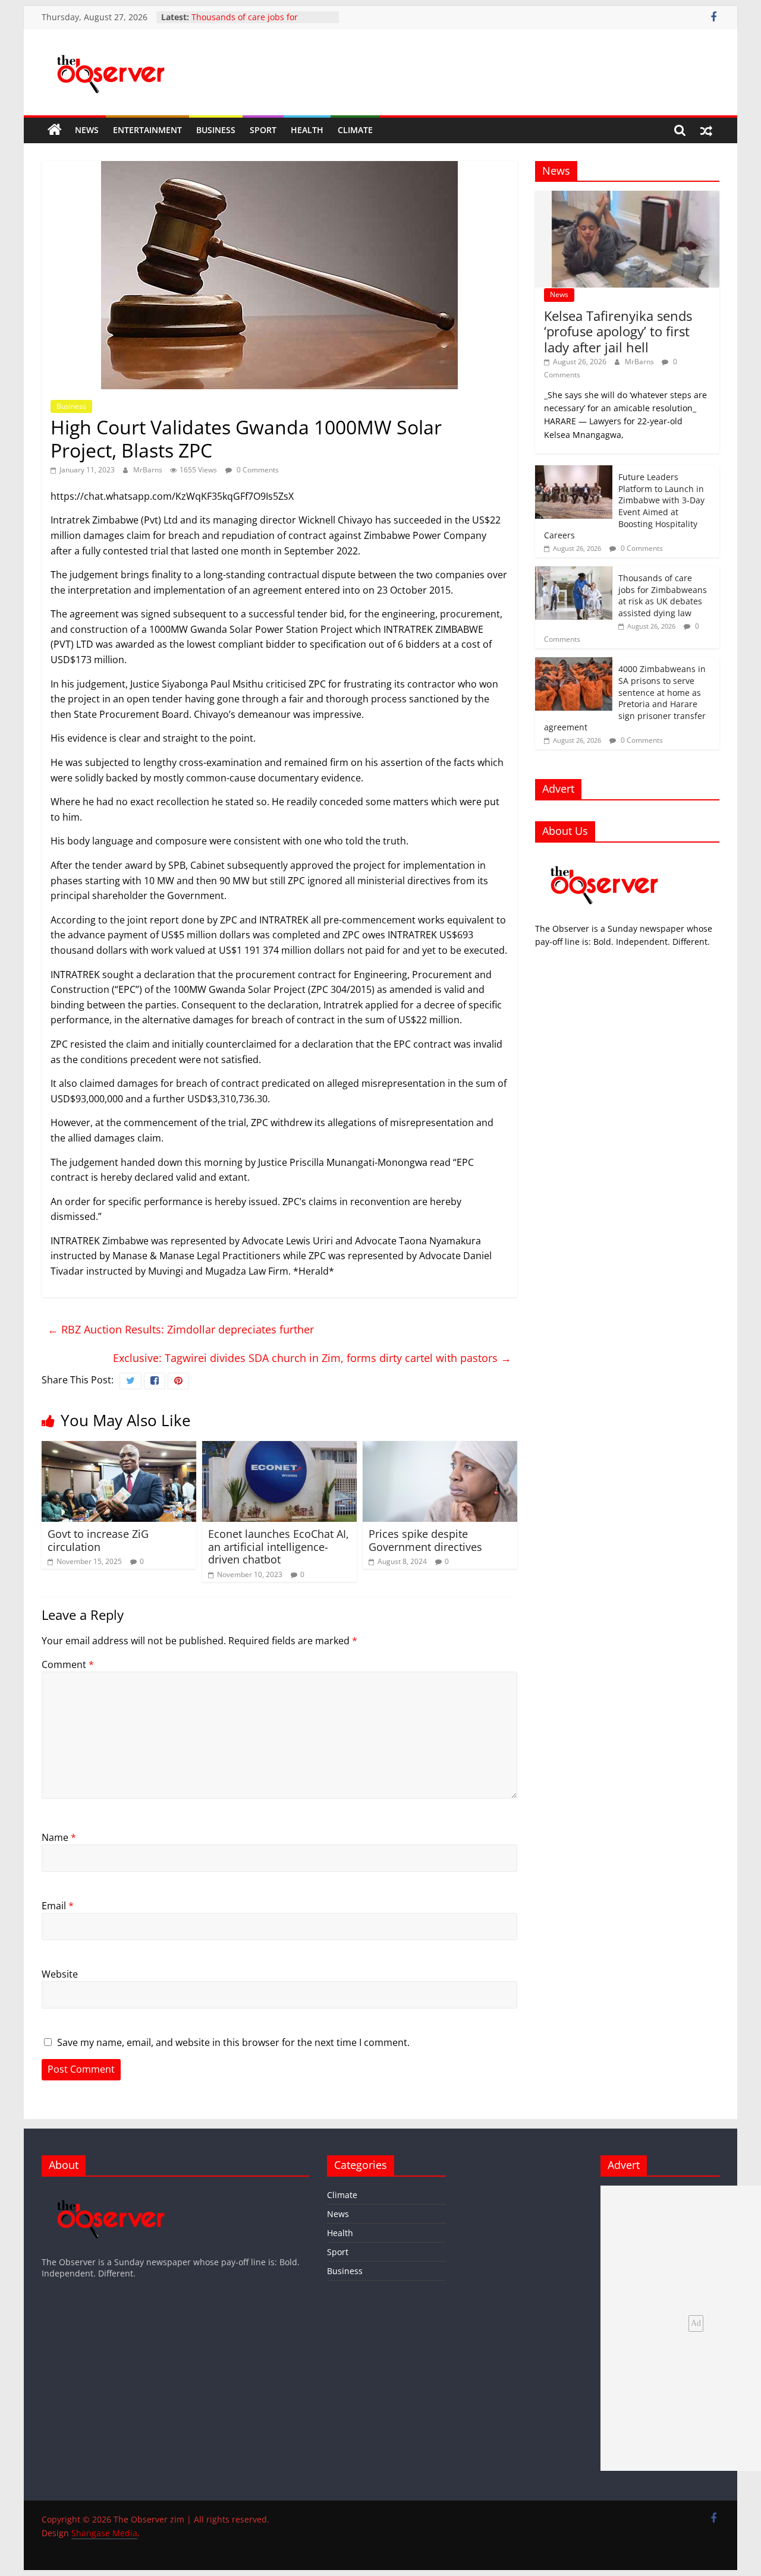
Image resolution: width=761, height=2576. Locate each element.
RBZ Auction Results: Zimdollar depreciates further (181, 1329)
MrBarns (149, 470)
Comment (68, 1664)
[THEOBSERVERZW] (111, 2191)
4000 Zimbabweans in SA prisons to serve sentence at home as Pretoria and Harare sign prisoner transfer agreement (625, 698)
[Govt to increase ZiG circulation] (119, 1448)
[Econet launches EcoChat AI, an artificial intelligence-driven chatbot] (279, 1448)
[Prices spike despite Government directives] (440, 1448)
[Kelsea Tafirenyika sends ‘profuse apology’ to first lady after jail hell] (627, 197)
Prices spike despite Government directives (425, 1540)
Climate (355, 130)
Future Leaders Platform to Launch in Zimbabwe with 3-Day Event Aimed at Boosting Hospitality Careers (624, 506)
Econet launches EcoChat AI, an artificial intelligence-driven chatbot (279, 1546)
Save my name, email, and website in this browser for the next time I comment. (233, 2042)
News (87, 130)
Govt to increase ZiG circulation (98, 1540)
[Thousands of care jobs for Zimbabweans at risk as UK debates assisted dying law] (574, 573)
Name (59, 1837)
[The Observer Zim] (55, 130)
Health (307, 130)
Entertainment (147, 130)
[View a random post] (706, 130)
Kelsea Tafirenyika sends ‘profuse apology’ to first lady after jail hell (618, 331)
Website (60, 1974)
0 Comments (257, 470)
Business (216, 130)
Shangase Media (104, 2533)
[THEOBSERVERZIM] (605, 858)
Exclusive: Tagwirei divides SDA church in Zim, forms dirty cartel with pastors (312, 1358)
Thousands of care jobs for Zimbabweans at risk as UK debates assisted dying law (663, 595)
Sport (263, 130)
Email (58, 1906)
